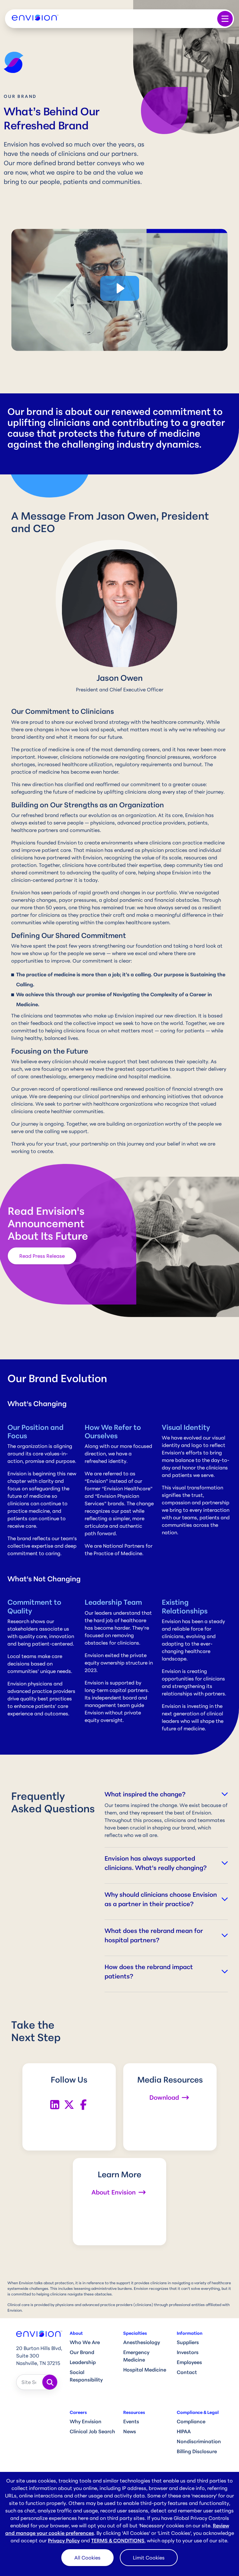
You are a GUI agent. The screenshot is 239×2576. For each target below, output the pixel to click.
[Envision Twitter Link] (69, 2104)
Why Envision (86, 2421)
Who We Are (85, 2342)
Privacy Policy (64, 2540)
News (130, 2431)
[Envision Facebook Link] (83, 2104)
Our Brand (82, 2352)
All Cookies (87, 2558)
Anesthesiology (142, 2342)
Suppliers (188, 2342)
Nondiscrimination (199, 2441)
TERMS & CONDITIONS (118, 2540)
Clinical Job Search (92, 2431)
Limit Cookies (149, 2558)
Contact (187, 2372)
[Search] (50, 2382)
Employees (189, 2362)
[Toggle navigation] (225, 19)
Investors (188, 2352)
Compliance (191, 2421)
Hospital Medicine (145, 2370)
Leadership (83, 2362)
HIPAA (184, 2431)
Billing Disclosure (197, 2451)
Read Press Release (42, 1256)
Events (131, 2421)
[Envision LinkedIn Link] (55, 2104)
